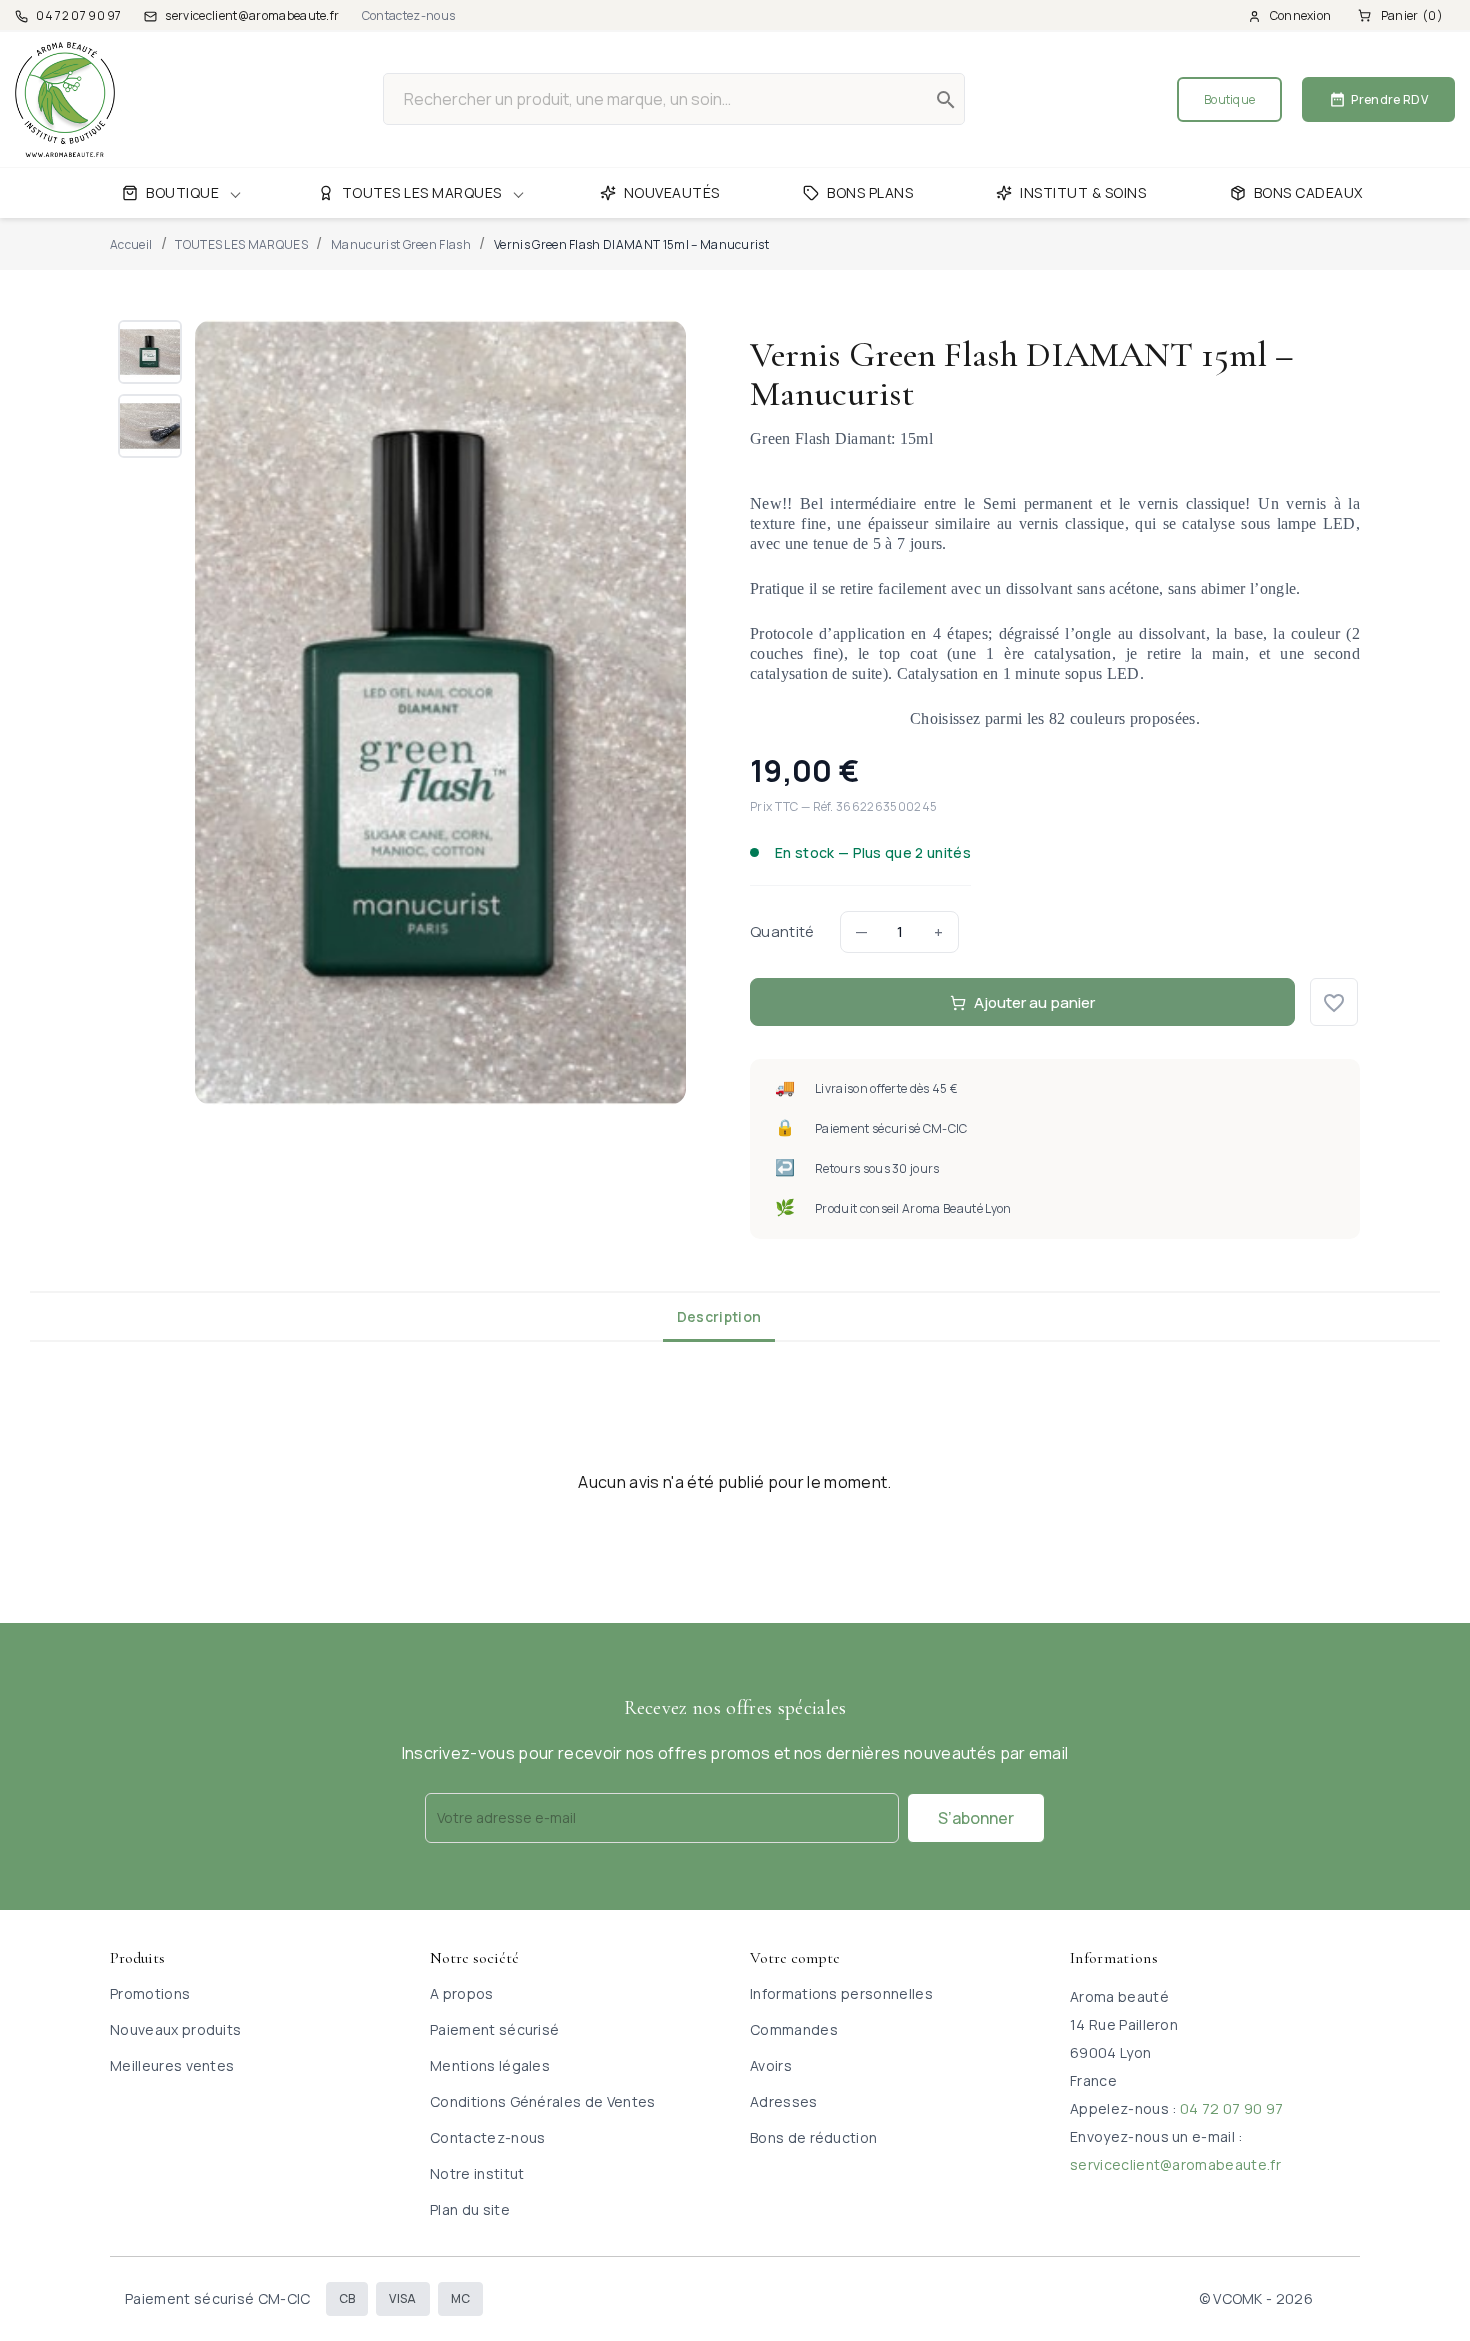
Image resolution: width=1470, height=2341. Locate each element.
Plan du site (470, 2209)
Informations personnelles (841, 1993)
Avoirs (771, 2065)
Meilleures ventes (172, 2065)
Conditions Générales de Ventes (543, 2101)
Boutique (1230, 99)
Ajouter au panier (1034, 1002)
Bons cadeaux (1308, 192)
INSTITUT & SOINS (1083, 192)
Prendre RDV (1378, 99)
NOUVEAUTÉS (672, 192)
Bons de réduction (813, 2137)
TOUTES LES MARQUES (422, 192)
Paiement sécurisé (494, 2029)
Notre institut (477, 2173)
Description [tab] (719, 1316)
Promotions (150, 1993)
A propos (462, 1993)
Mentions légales (490, 2065)
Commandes (794, 2029)
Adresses (784, 2101)
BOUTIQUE (182, 192)
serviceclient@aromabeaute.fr (1175, 2164)
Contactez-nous (408, 15)
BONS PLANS (870, 192)
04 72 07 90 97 (1231, 2108)
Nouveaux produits (175, 2029)
